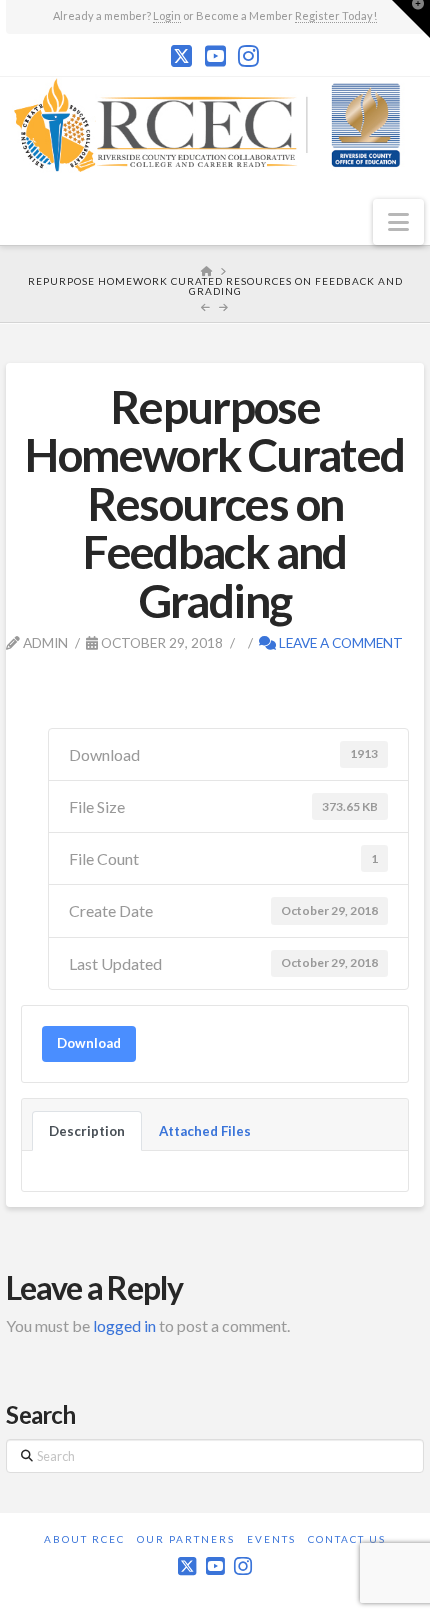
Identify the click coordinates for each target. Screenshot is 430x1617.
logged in (124, 1325)
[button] (398, 222)
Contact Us (347, 1539)
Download (89, 1043)
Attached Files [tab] (205, 1131)
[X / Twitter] (181, 56)
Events (271, 1539)
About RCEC (84, 1539)
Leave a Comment (339, 642)
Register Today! (336, 15)
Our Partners (186, 1539)
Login (167, 15)
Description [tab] (87, 1131)
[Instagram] (248, 56)
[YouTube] (215, 56)
